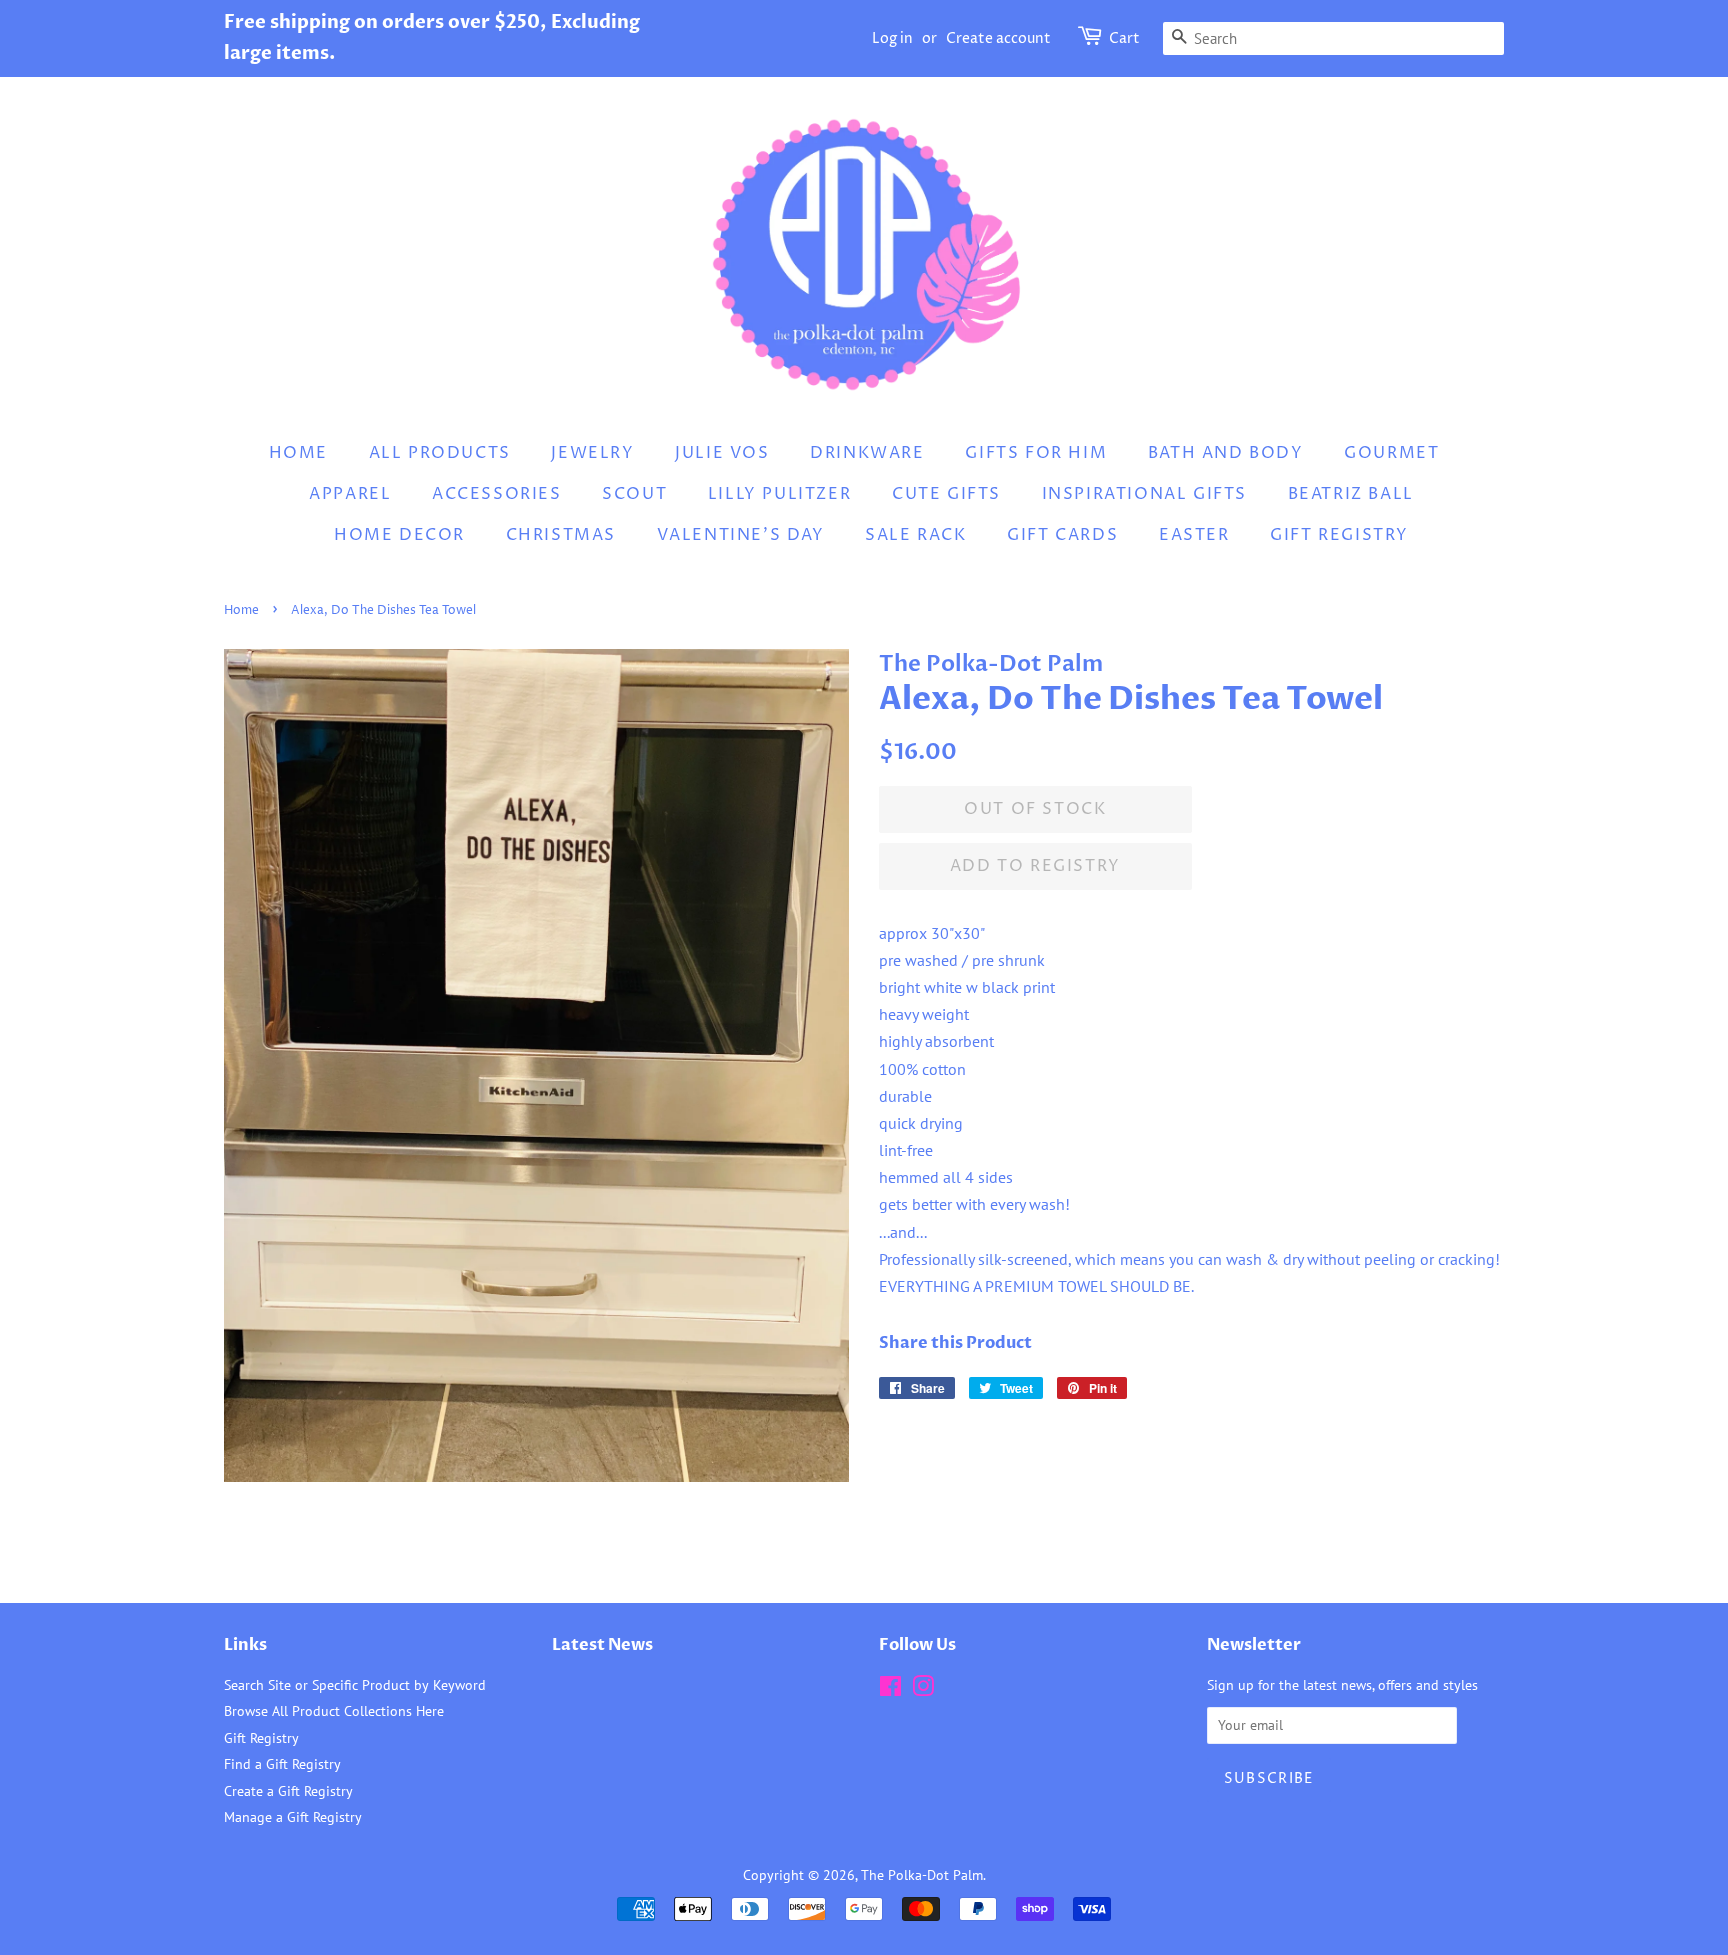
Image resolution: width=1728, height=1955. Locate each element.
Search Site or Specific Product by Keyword (355, 1685)
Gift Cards (1062, 535)
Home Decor (399, 535)
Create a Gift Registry (288, 1791)
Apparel (350, 494)
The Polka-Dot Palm (922, 1875)
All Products (440, 453)
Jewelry (592, 453)
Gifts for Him (1036, 453)
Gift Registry (1339, 535)
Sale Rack (915, 535)
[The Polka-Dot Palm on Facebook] (890, 1690)
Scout (634, 494)
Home (298, 453)
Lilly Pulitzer (779, 494)
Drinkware (867, 453)
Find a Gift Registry (282, 1764)
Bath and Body (1226, 453)
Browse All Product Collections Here (334, 1711)
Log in (892, 38)
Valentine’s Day (741, 535)
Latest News (602, 1645)
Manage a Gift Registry (293, 1817)
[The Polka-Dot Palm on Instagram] (923, 1690)
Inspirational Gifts (1144, 494)
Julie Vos (722, 453)
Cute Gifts (946, 494)
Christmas (561, 535)
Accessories (497, 494)
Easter (1194, 535)
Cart (1124, 38)
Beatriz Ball (1351, 494)
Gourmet (1391, 453)
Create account (998, 38)
